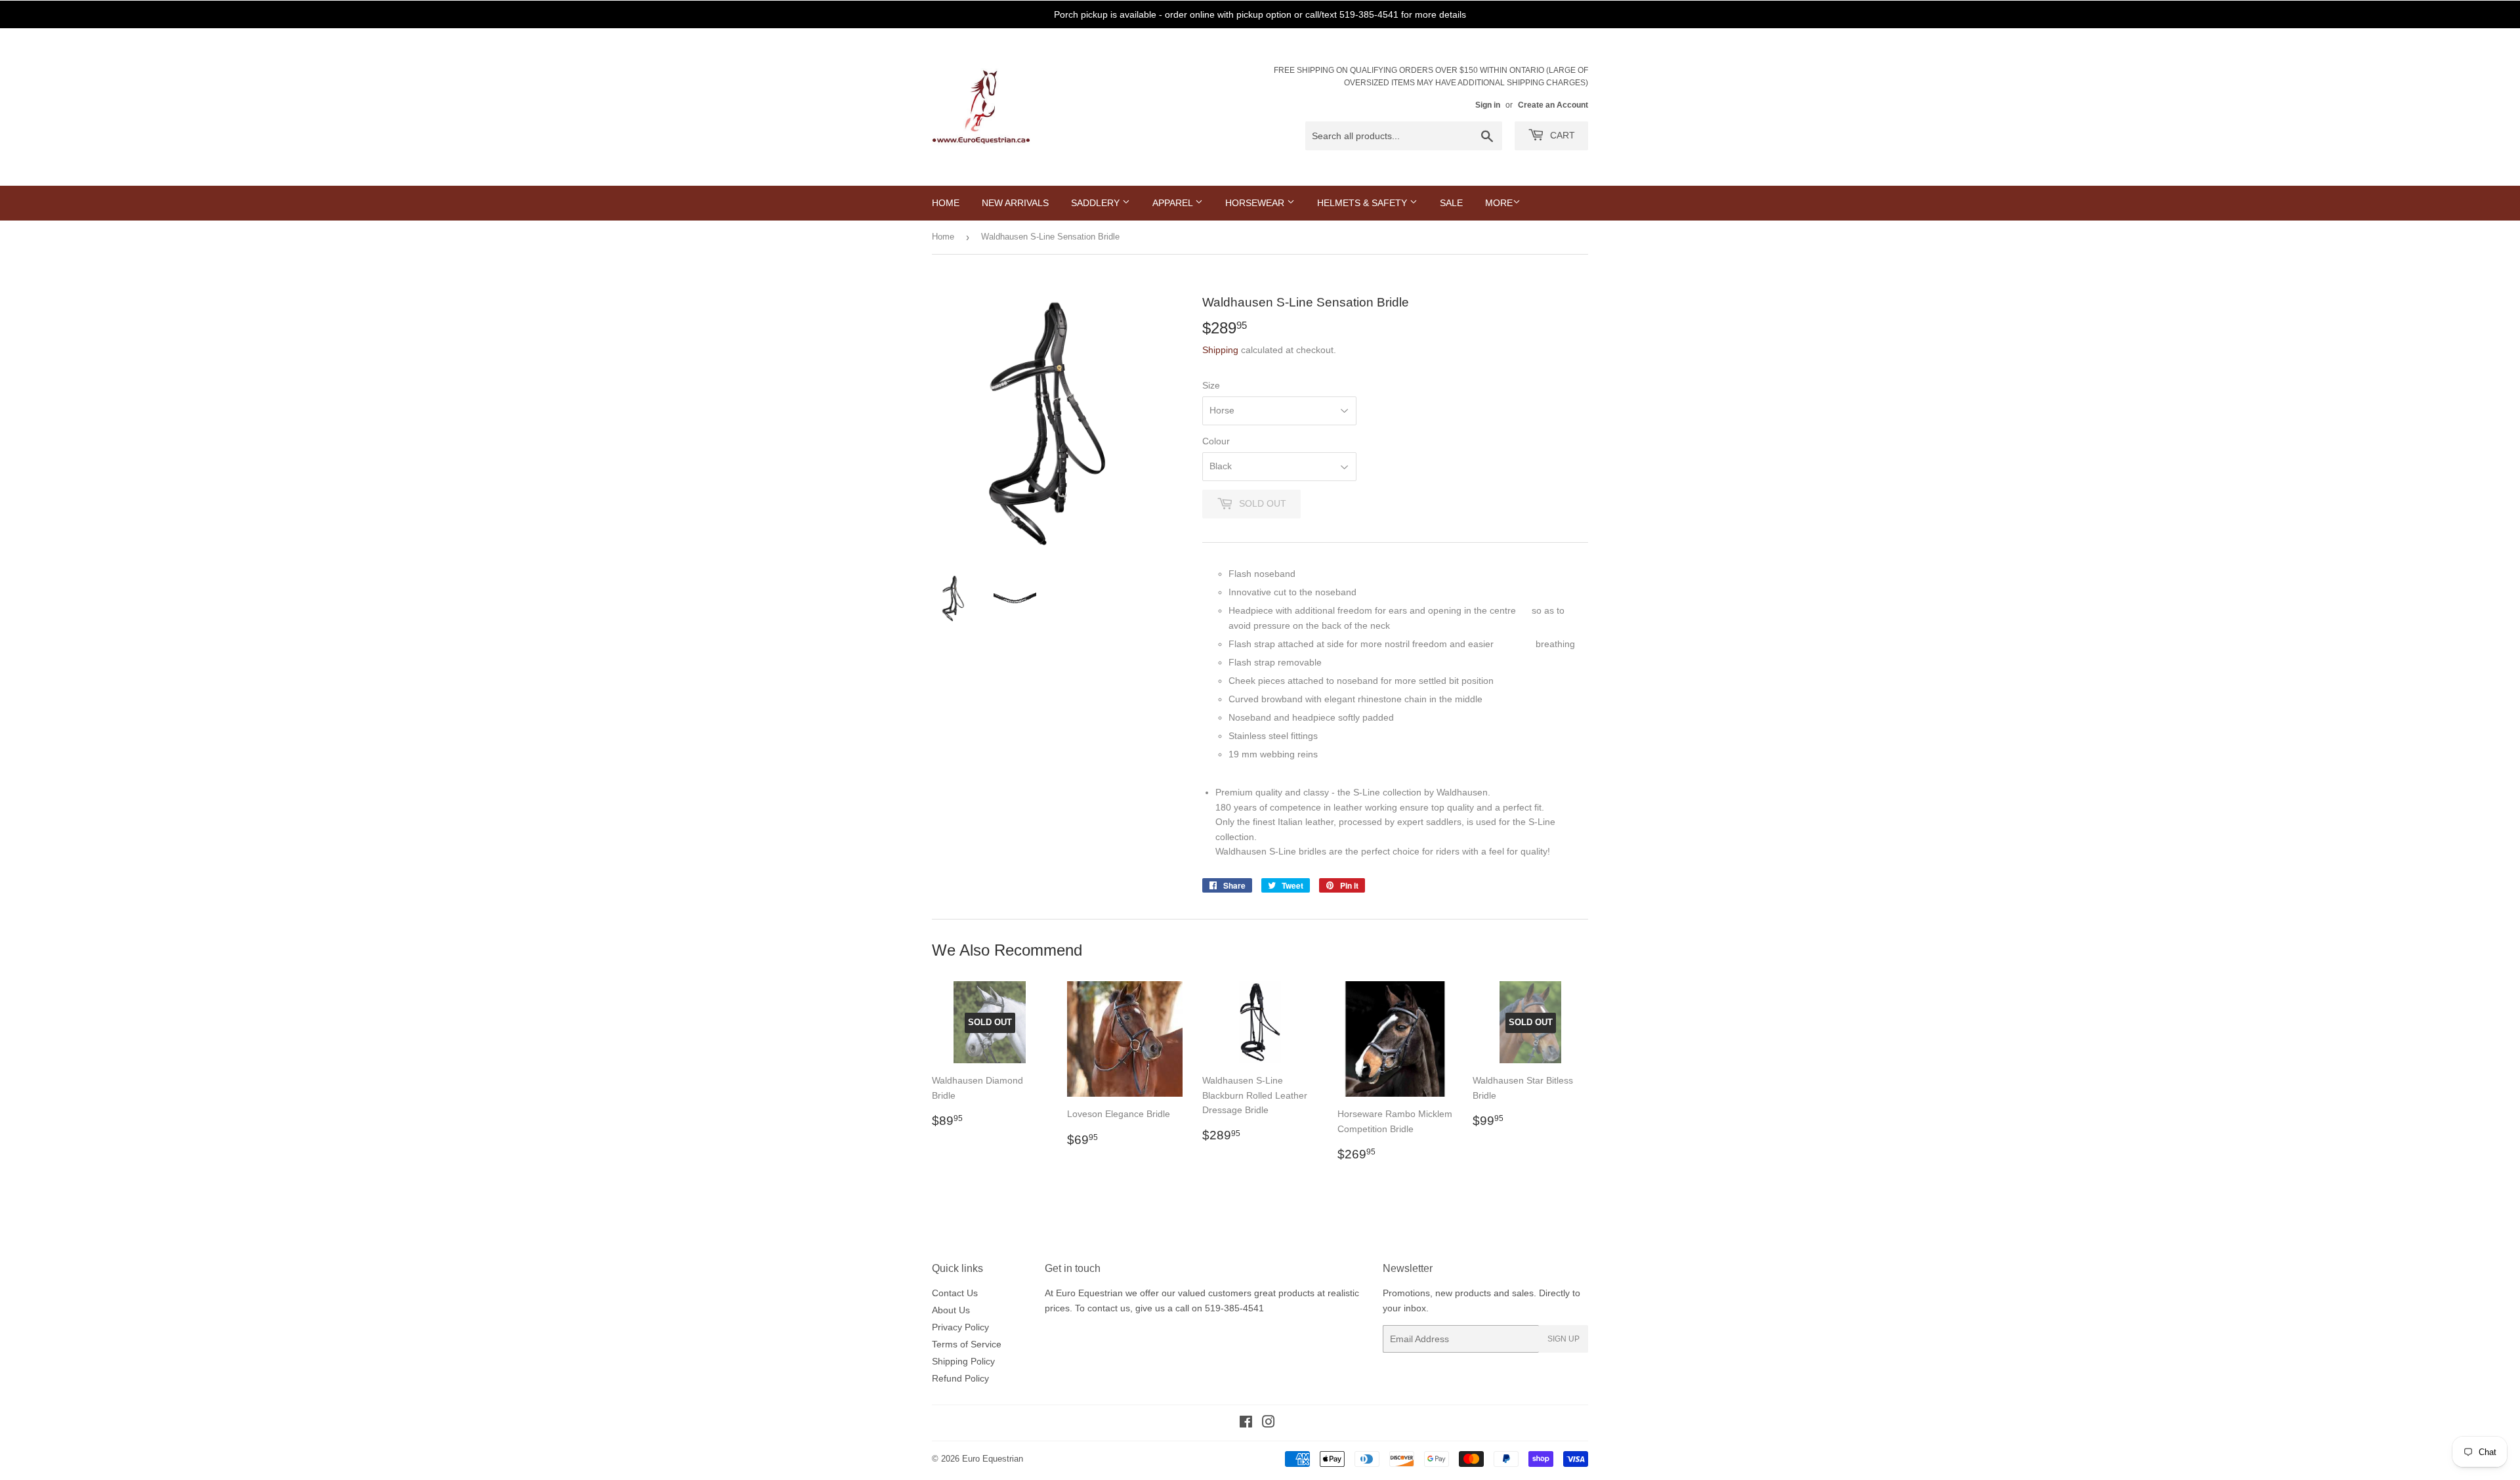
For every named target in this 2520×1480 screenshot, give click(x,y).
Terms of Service (967, 1344)
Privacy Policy (960, 1327)
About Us (951, 1310)
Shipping (1220, 350)
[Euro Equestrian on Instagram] (1269, 1424)
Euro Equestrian (993, 1459)
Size (1211, 385)
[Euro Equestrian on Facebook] (1246, 1424)
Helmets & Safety (1363, 203)
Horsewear (1256, 203)
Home (946, 203)
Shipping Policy (963, 1361)
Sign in (1488, 105)
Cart (1561, 135)
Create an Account (1553, 105)
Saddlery (1097, 203)
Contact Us (955, 1293)
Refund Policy (960, 1378)
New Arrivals (1015, 203)
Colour (1216, 441)
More (1499, 203)
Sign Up (1564, 1339)
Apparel (1174, 203)
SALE (1451, 203)
